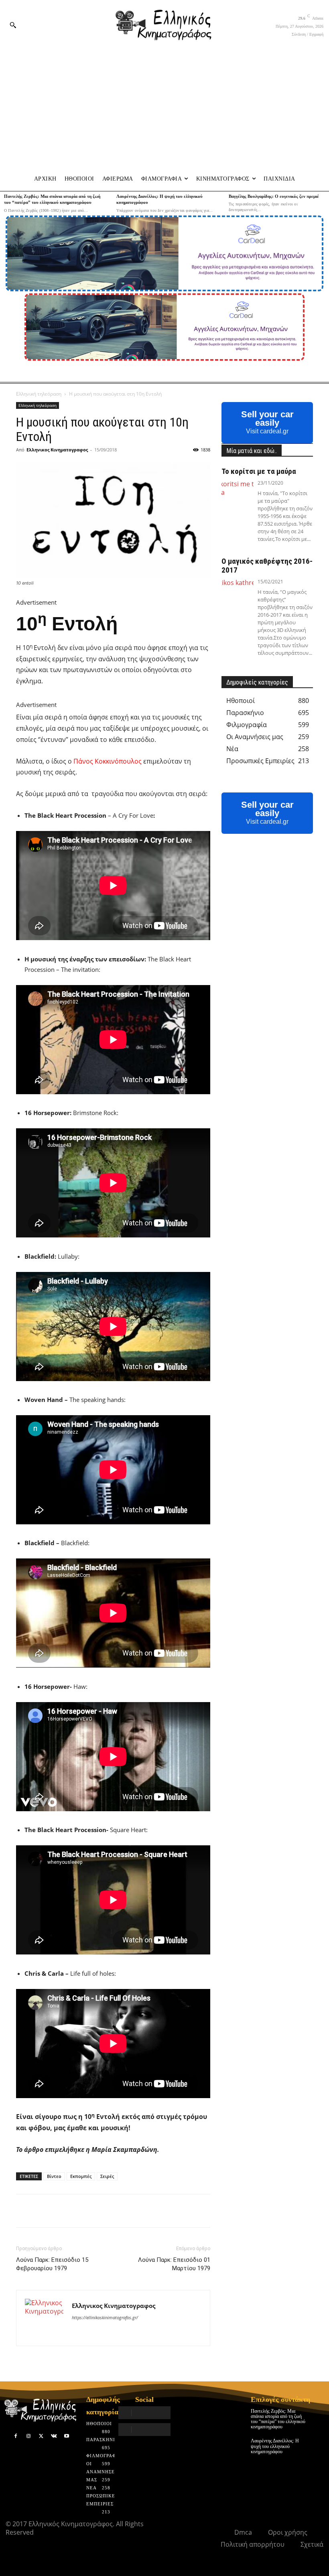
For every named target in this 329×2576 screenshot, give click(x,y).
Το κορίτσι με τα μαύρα (259, 471)
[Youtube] (67, 2436)
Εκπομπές (81, 2176)
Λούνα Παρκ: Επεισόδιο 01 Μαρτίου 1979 (174, 2264)
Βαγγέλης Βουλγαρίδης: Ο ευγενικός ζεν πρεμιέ (274, 196)
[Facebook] (16, 2436)
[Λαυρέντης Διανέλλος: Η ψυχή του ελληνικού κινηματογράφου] (318, 2444)
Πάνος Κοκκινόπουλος (108, 761)
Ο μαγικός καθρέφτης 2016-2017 (267, 566)
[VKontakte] (54, 2436)
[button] (13, 25)
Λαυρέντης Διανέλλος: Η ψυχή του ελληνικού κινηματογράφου (275, 2446)
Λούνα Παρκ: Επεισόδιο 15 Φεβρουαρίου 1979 (52, 2264)
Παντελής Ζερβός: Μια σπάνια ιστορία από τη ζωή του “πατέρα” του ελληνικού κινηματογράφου (278, 2419)
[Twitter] (41, 2436)
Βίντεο (54, 2176)
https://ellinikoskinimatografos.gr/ (105, 2317)
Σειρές (107, 2176)
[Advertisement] (164, 109)
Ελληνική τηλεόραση (39, 394)
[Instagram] (28, 2436)
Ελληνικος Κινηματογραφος (57, 450)
